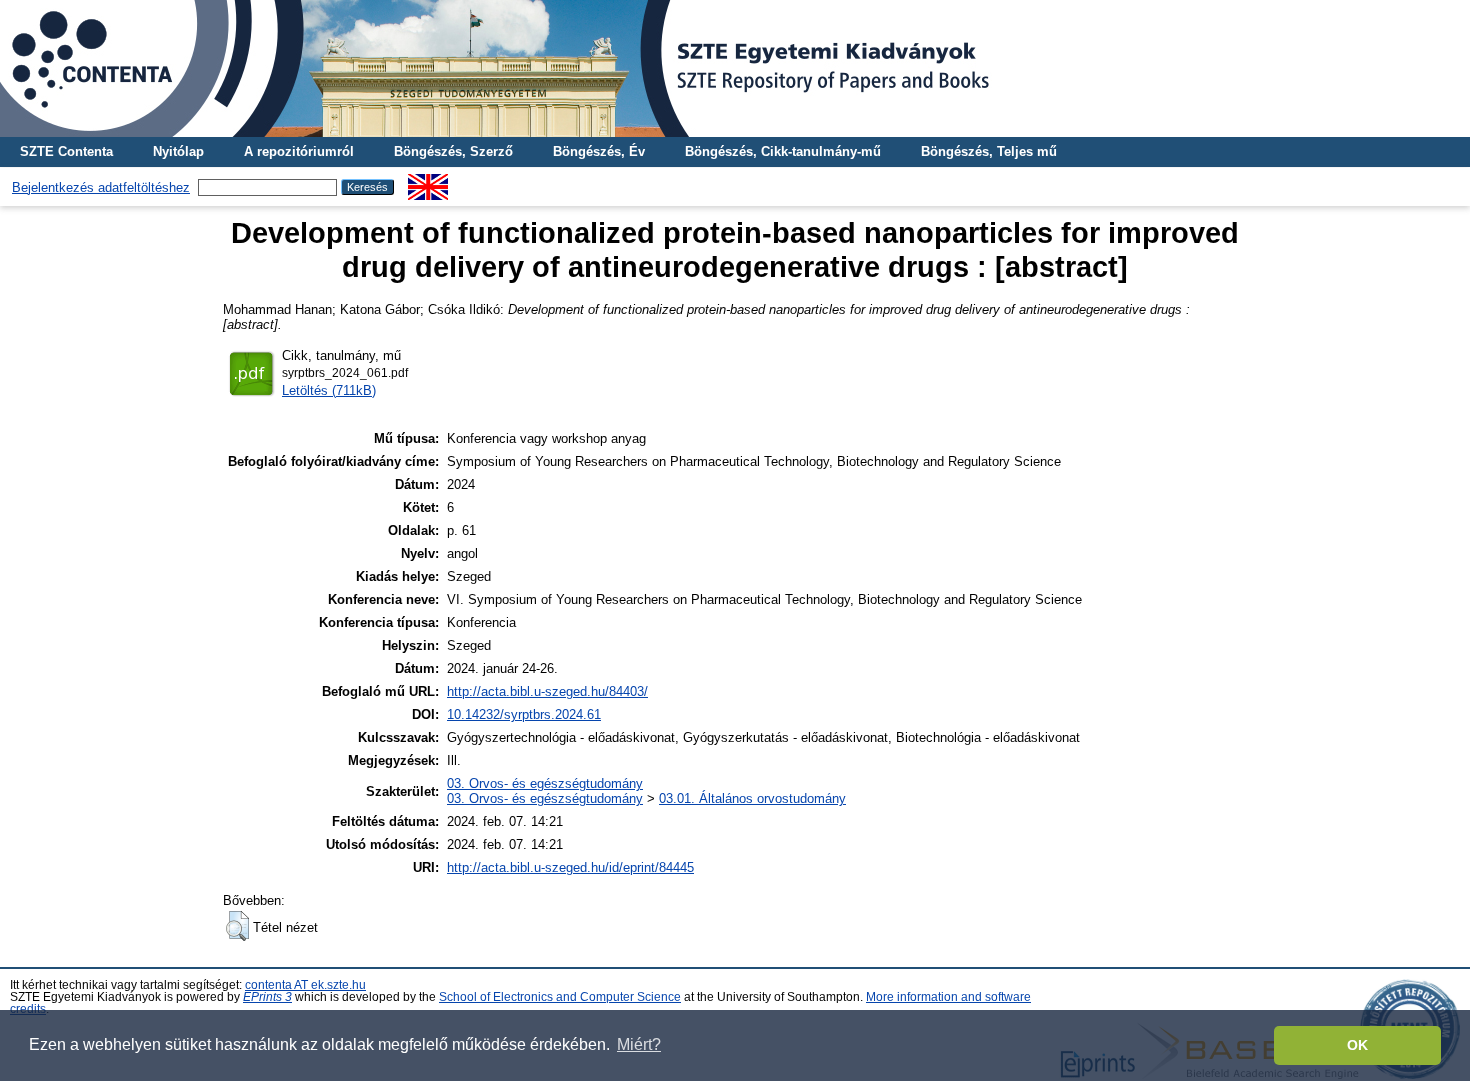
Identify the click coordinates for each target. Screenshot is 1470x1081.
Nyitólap (178, 151)
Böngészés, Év (599, 151)
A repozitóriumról (299, 151)
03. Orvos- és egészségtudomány (545, 783)
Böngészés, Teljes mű (989, 151)
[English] (428, 181)
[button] (237, 926)
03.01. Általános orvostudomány (752, 798)
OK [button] (1357, 1045)
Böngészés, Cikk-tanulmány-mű (783, 151)
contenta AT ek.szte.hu (305, 985)
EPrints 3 (267, 997)
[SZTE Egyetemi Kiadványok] (735, 68)
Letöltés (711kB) (329, 390)
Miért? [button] (639, 1044)
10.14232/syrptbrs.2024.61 (524, 714)
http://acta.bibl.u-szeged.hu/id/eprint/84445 (570, 867)
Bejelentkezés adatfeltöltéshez (101, 187)
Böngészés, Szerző (453, 151)
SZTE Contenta (66, 151)
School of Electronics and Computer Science (560, 997)
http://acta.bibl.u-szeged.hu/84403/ (547, 691)
